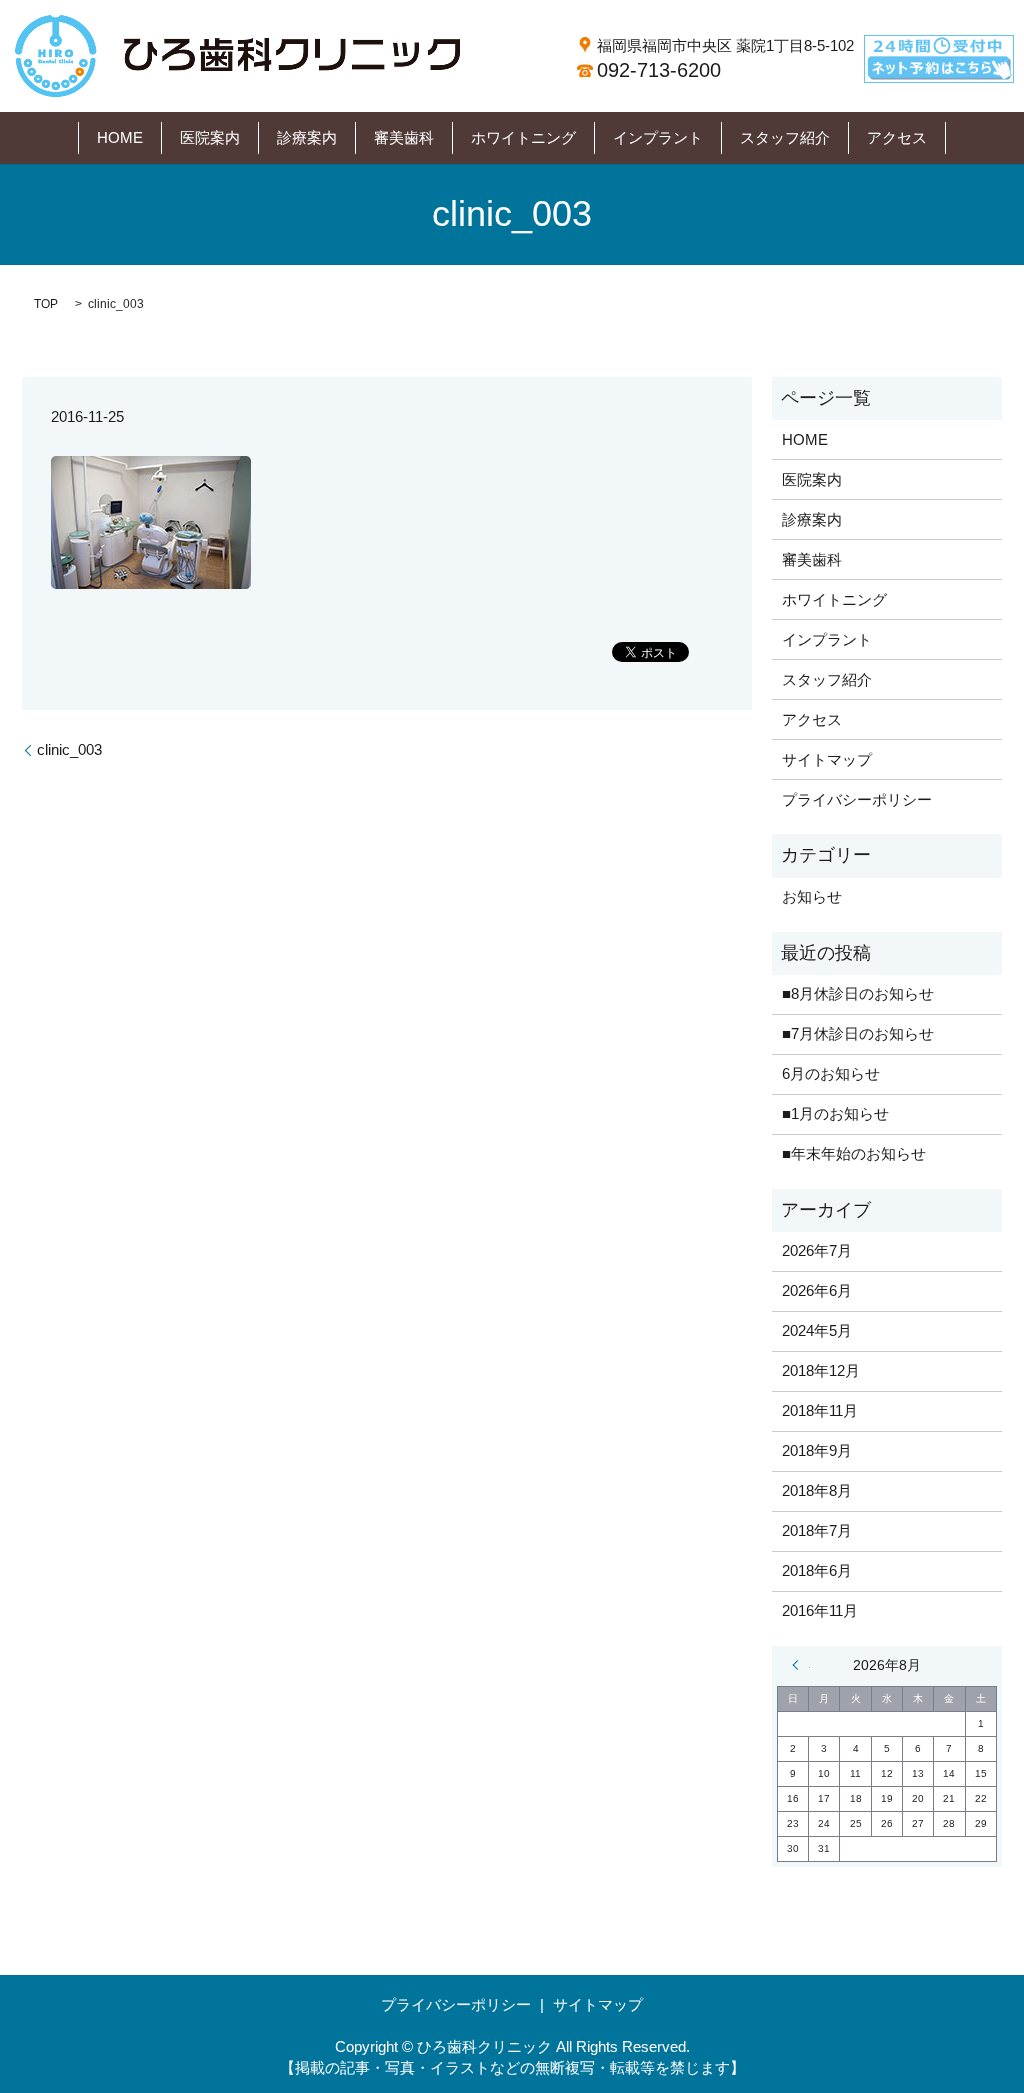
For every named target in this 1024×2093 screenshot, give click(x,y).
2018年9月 (817, 1450)
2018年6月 (817, 1570)
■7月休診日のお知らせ (858, 1033)
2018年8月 (817, 1490)
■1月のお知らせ (835, 1113)
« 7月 (801, 1665)
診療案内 (307, 137)
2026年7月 (817, 1250)
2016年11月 (820, 1610)
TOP (46, 304)
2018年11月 (820, 1410)
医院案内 (210, 137)
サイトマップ (827, 759)
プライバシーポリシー (857, 799)
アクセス (897, 137)
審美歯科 (404, 137)
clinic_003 (69, 749)
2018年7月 (817, 1530)
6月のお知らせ (831, 1073)
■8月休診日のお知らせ (858, 993)
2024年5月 (817, 1330)
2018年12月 (821, 1370)
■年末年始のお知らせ (854, 1153)
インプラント (658, 137)
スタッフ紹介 (785, 137)
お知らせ (812, 896)
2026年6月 (817, 1290)
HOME (120, 137)
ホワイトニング (523, 137)
